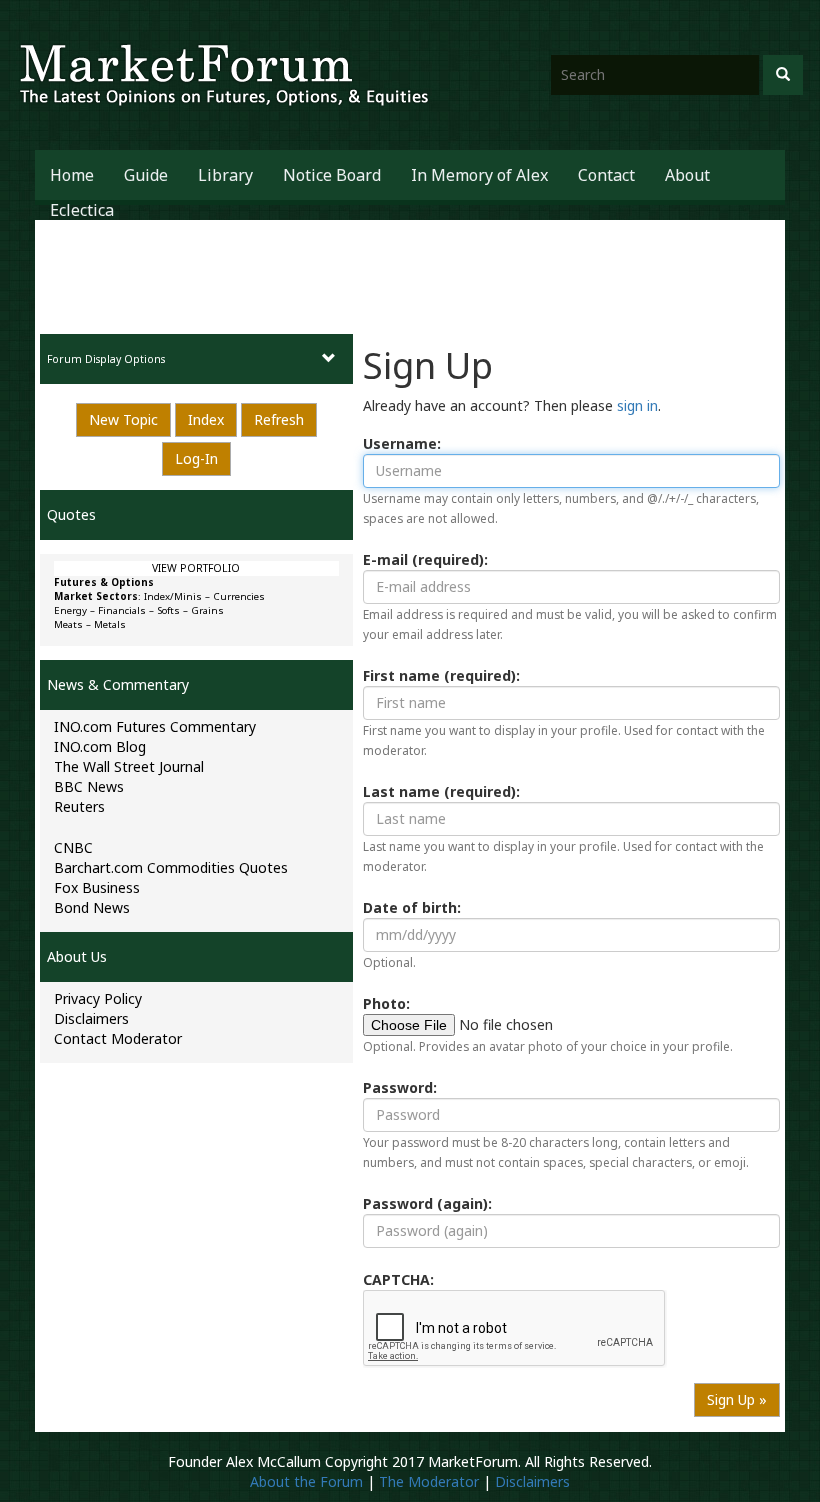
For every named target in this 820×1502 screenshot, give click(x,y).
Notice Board (332, 175)
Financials (122, 610)
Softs (168, 610)
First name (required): (441, 675)
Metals (110, 624)
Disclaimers (91, 1018)
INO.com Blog (100, 746)
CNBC (73, 847)
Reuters (79, 806)
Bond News (92, 907)
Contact (606, 175)
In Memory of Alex (479, 175)
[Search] (783, 75)
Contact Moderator (118, 1038)
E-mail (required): (425, 559)
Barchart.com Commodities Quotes (171, 867)
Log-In (196, 458)
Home (72, 175)
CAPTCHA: (398, 1279)
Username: (402, 443)
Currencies (239, 596)
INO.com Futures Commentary (155, 726)
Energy (70, 610)
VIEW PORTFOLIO (196, 568)
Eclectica (82, 210)
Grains (207, 610)
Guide (146, 175)
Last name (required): (441, 791)
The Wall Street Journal (129, 766)
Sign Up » (737, 1399)
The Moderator (429, 1481)
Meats (68, 624)
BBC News (89, 786)
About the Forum (306, 1481)
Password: (400, 1087)
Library (225, 175)
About (687, 175)
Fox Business (97, 887)
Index (206, 419)
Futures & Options (104, 582)
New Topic (123, 419)
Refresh (279, 419)
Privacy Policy (98, 998)
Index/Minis (173, 596)
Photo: (386, 1003)
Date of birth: (412, 907)
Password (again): (427, 1203)
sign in (637, 405)
